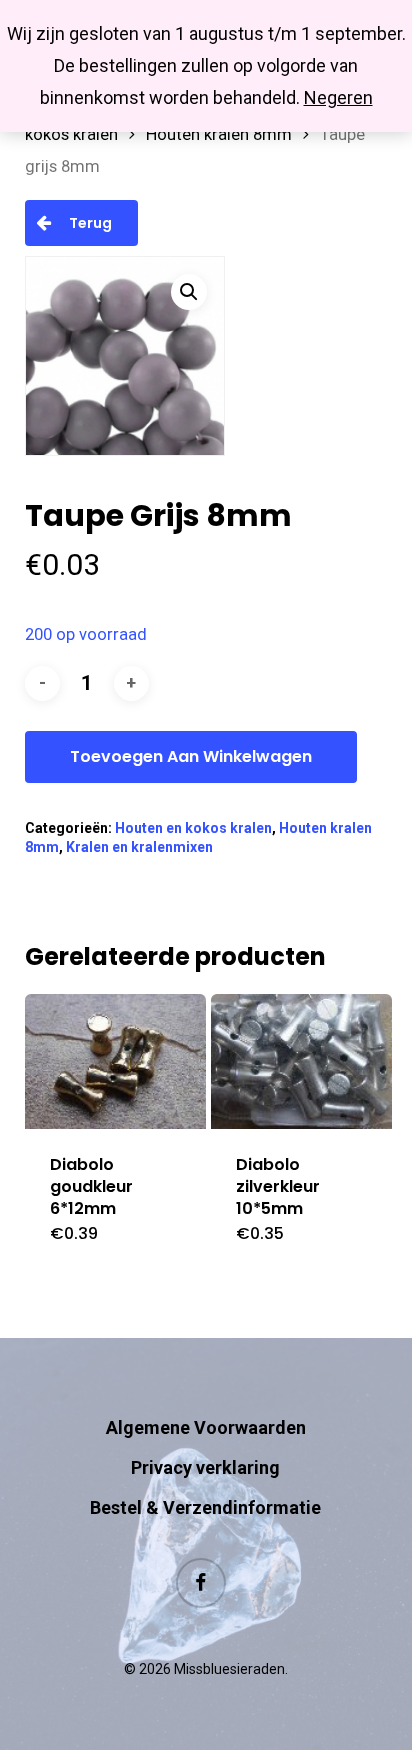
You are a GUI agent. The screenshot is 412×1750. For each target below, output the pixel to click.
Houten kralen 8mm (219, 134)
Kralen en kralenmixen (139, 847)
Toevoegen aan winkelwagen (191, 756)
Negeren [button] (338, 97)
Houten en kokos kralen (193, 828)
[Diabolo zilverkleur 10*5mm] (301, 1061)
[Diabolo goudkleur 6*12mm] (115, 1061)
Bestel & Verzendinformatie (205, 1507)
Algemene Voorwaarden (206, 1427)
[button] (189, 292)
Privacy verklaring (205, 1467)
